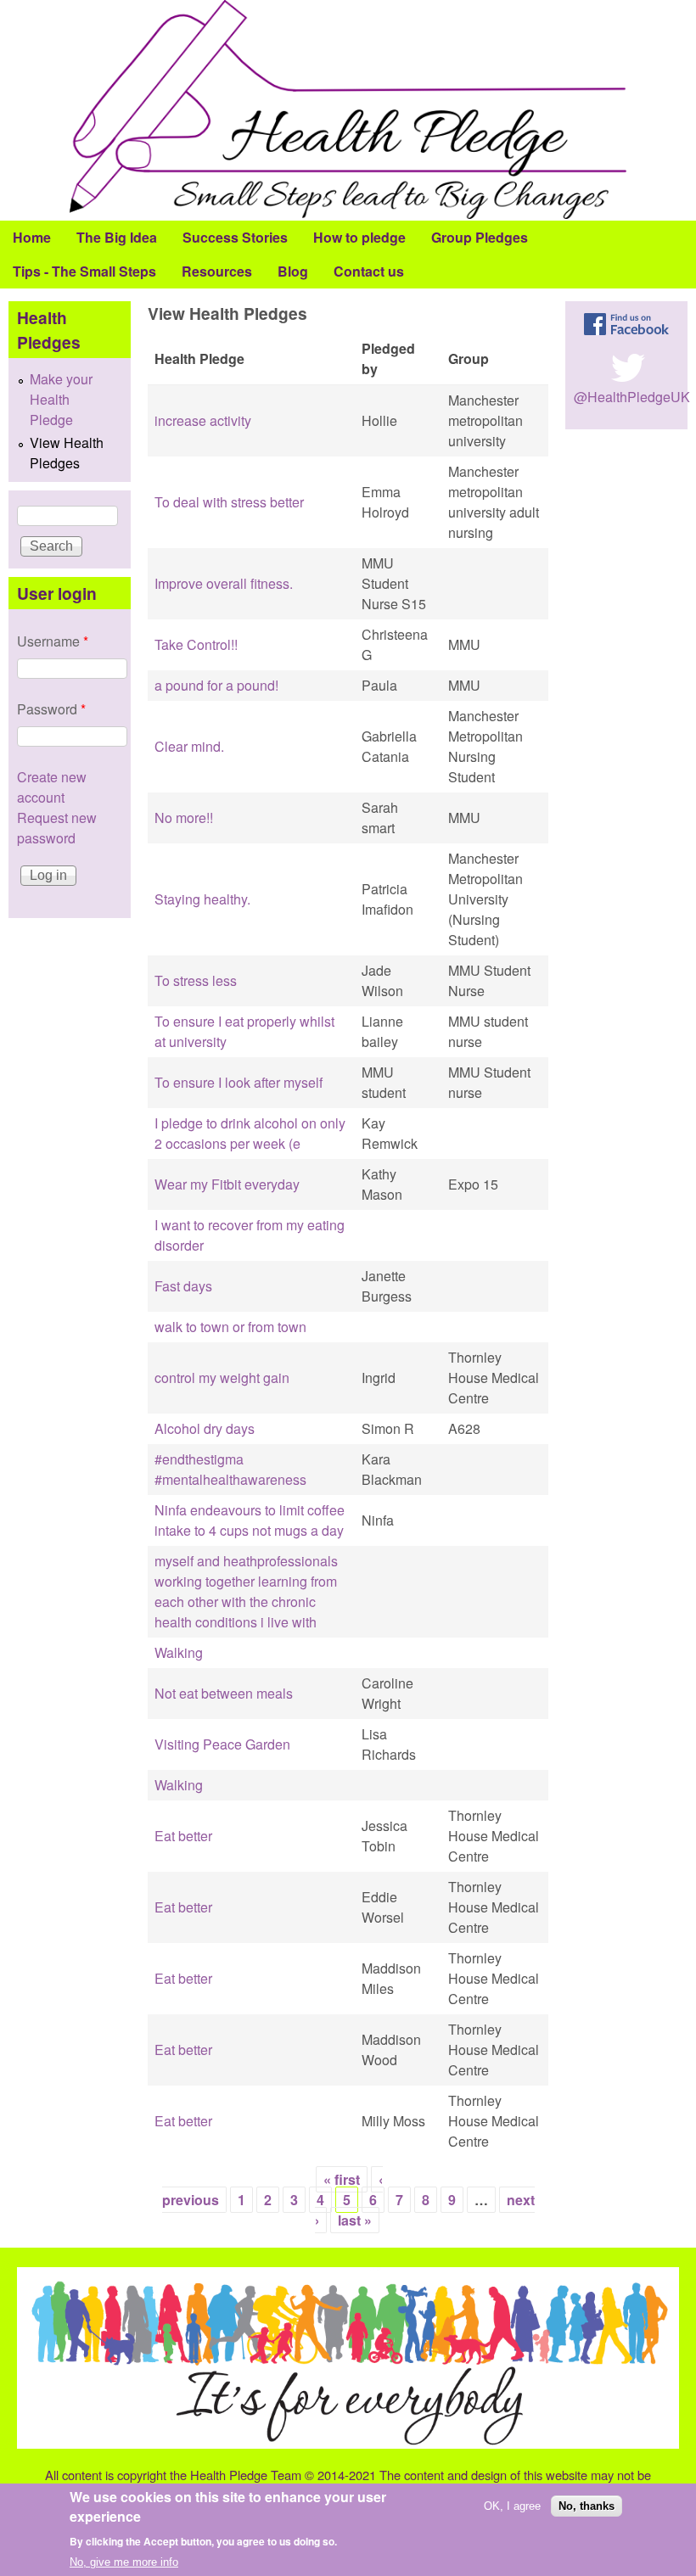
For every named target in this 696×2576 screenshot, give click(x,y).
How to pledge (359, 237)
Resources (217, 271)
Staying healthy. (202, 899)
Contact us (369, 271)
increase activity (203, 420)
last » (355, 2220)
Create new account (52, 787)
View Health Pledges (67, 453)
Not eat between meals (224, 1693)
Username (53, 641)
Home (32, 237)
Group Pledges (480, 237)
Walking (179, 1652)
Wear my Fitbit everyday (227, 1184)
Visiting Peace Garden (222, 1744)
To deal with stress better (229, 502)
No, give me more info (124, 2562)
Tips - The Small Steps (84, 271)
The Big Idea (117, 237)
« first (342, 2179)
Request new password (57, 828)
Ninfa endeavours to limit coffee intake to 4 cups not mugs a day (250, 1520)
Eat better (183, 1836)
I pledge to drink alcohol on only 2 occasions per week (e (250, 1133)
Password (51, 709)
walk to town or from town (230, 1327)
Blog (293, 271)
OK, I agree (512, 2506)
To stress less (196, 980)
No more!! (184, 818)
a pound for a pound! (216, 685)
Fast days (183, 1286)
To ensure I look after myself (239, 1082)
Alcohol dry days (205, 1428)
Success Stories (235, 237)
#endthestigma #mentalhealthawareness (230, 1469)
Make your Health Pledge (61, 399)
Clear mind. (189, 746)
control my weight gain (222, 1378)
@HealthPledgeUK (632, 397)
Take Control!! (196, 644)
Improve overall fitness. (224, 583)
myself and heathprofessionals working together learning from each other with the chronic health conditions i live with (246, 1591)
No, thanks (587, 2506)
